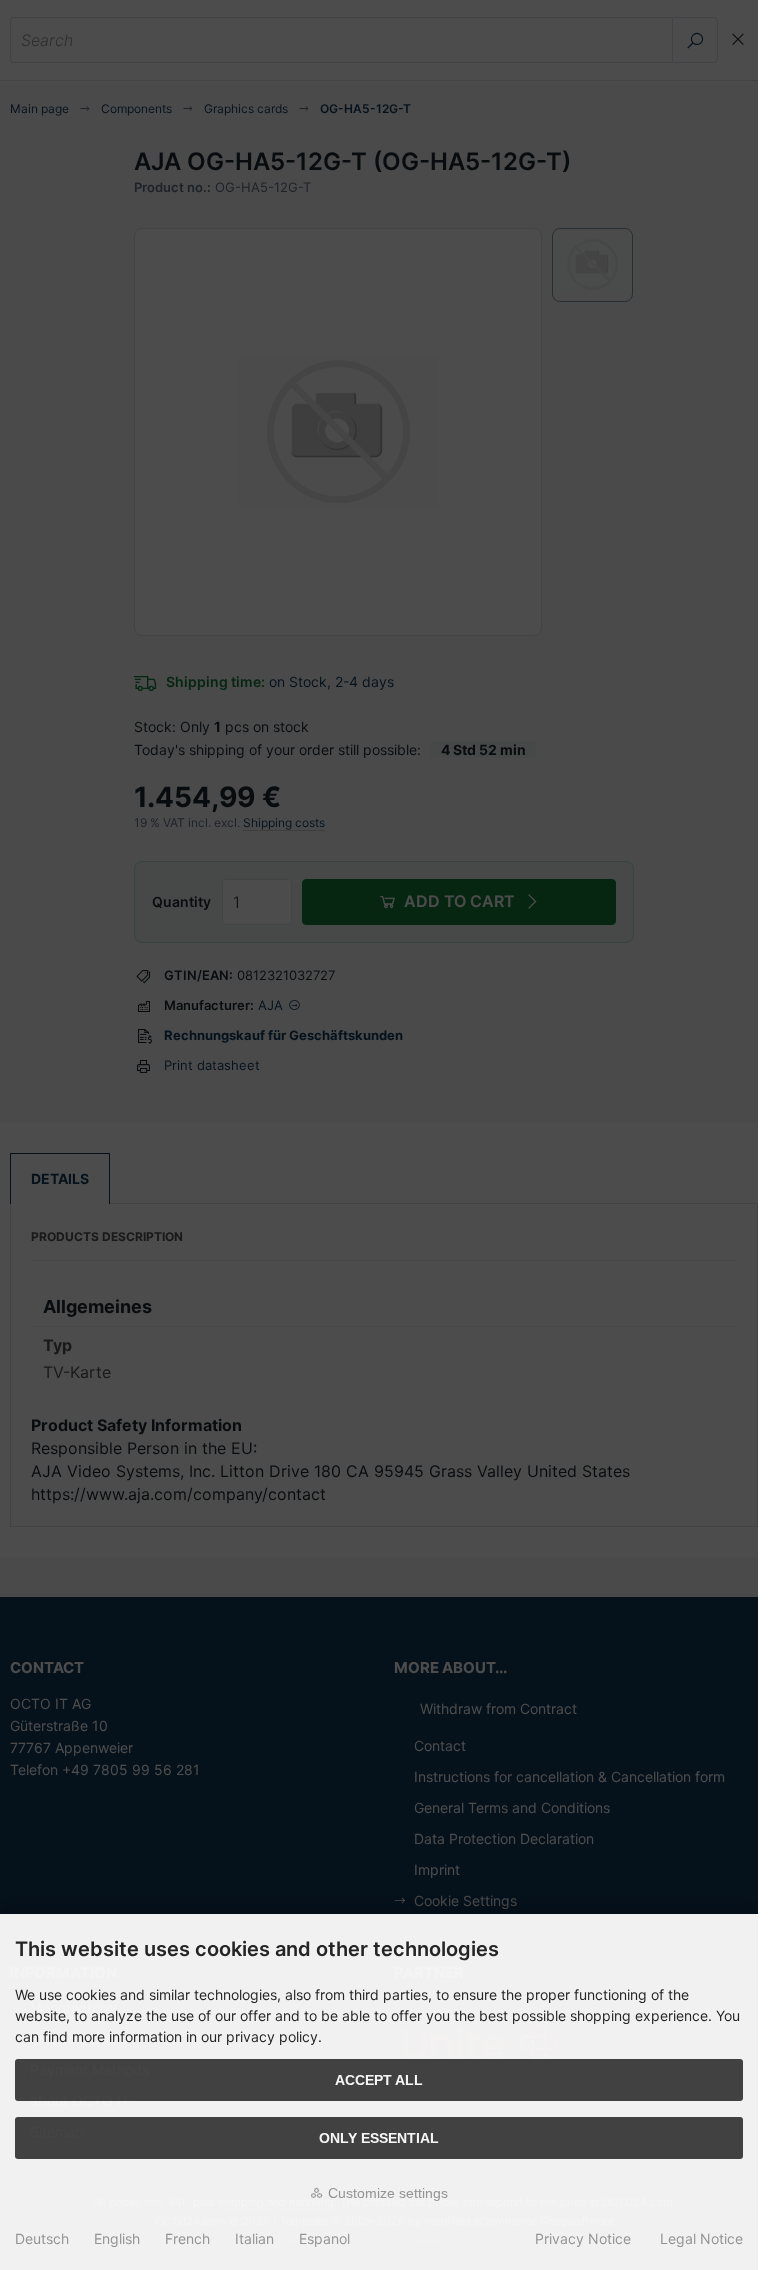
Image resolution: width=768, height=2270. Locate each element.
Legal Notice (701, 2238)
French (187, 2238)
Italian (254, 2238)
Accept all (379, 2080)
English (117, 2238)
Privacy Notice (583, 2238)
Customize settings (386, 2193)
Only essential (379, 2138)
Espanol (324, 2238)
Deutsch (42, 2238)
